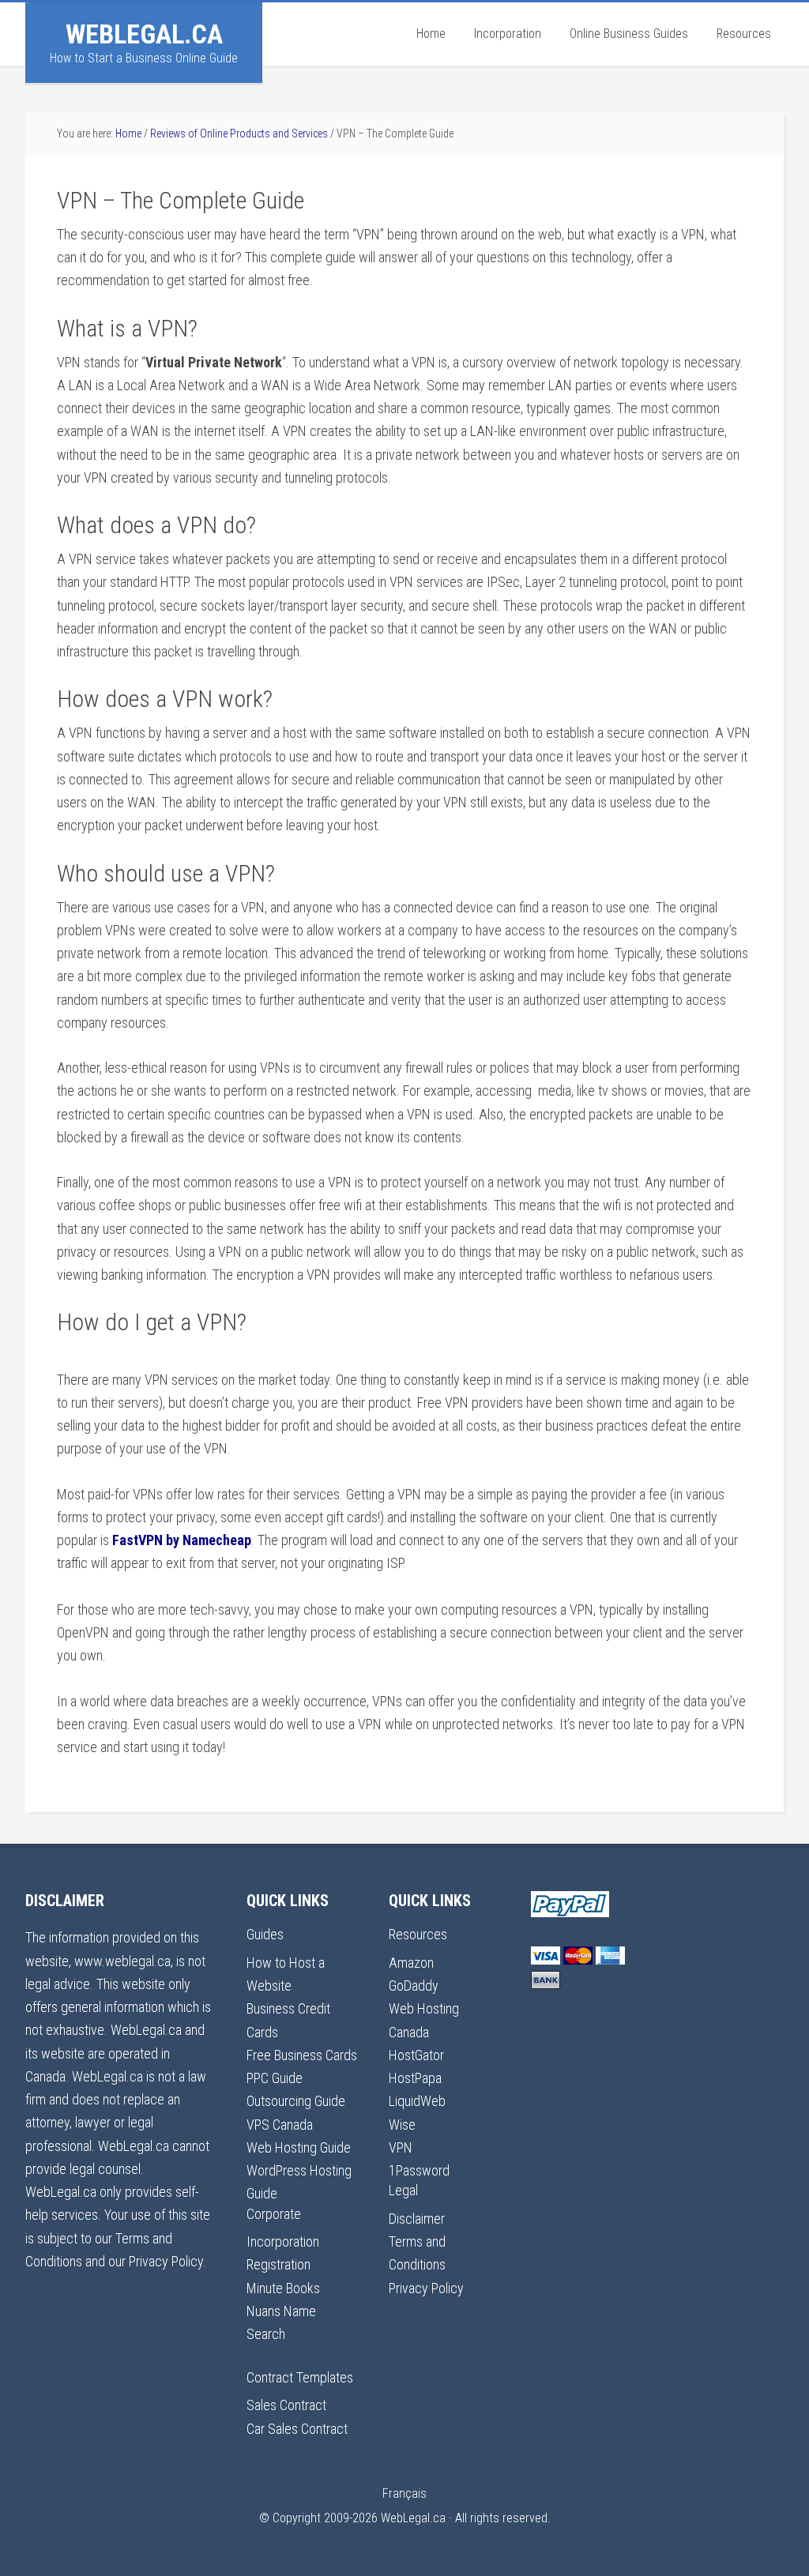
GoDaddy (414, 1986)
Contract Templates (300, 2377)
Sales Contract (286, 2405)
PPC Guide (275, 2078)
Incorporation (283, 2241)
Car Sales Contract (297, 2429)
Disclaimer (417, 2219)
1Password (419, 2170)
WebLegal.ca (144, 34)
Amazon (411, 1963)
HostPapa (415, 2078)
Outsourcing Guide (296, 2101)
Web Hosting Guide (299, 2147)
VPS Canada (280, 2125)
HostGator (416, 2055)
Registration (278, 2264)
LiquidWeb (417, 2101)
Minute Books (283, 2288)
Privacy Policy (426, 2288)
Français (404, 2493)
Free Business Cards (302, 2055)
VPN (401, 2147)
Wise (402, 2125)
